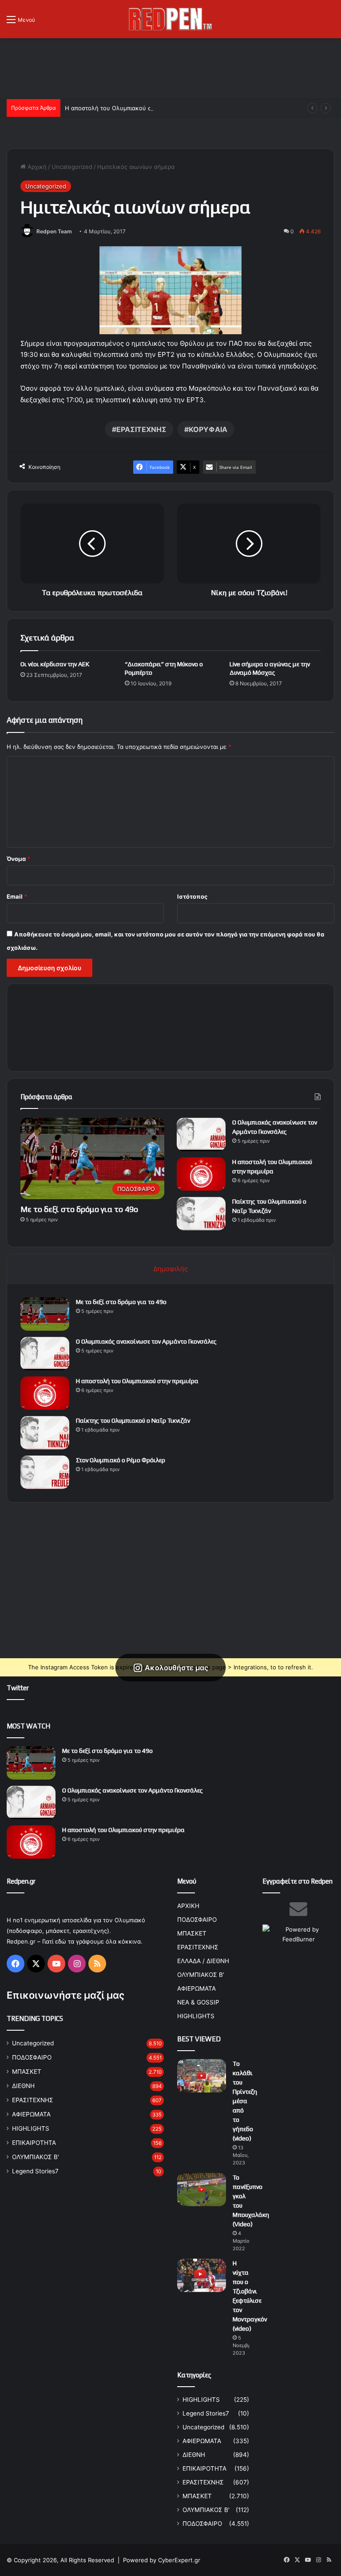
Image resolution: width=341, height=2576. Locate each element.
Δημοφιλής (170, 1269)
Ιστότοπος (192, 896)
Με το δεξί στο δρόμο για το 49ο (79, 1209)
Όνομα (18, 859)
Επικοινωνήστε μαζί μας (65, 1995)
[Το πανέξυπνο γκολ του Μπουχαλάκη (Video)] (202, 2190)
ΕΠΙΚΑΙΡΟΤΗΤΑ (34, 2143)
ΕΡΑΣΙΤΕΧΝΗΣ (141, 429)
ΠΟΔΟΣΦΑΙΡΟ (32, 2057)
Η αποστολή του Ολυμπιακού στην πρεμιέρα (126, 108)
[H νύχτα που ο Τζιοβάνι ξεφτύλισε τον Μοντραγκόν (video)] (202, 2275)
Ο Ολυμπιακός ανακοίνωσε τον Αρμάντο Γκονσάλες (146, 1341)
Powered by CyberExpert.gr (162, 2560)
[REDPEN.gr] (170, 19)
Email (17, 896)
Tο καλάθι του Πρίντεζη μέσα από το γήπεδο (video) (245, 2101)
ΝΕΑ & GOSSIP (198, 2002)
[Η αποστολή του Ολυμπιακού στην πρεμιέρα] (201, 1174)
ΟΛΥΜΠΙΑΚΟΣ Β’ (201, 1975)
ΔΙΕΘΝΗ (23, 2086)
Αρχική (36, 167)
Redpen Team (54, 231)
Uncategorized (72, 167)
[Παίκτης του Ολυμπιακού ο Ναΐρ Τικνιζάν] (201, 1214)
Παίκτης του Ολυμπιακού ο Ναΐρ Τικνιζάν (133, 1420)
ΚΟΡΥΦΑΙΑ (208, 429)
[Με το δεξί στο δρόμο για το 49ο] (45, 1314)
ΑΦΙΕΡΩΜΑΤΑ (31, 2114)
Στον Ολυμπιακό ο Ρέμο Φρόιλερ (121, 1460)
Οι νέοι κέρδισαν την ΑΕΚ (55, 664)
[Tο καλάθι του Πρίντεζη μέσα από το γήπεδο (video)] (202, 2076)
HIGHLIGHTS (31, 2128)
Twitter (18, 1688)
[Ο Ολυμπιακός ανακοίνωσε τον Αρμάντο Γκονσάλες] (201, 1134)
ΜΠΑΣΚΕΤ (27, 2072)
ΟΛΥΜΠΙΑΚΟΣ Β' (36, 2157)
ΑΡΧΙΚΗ (188, 1906)
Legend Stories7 (35, 2171)
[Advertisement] (170, 67)
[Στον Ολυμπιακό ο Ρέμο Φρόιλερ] (45, 1472)
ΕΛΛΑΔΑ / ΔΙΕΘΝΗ (203, 1961)
